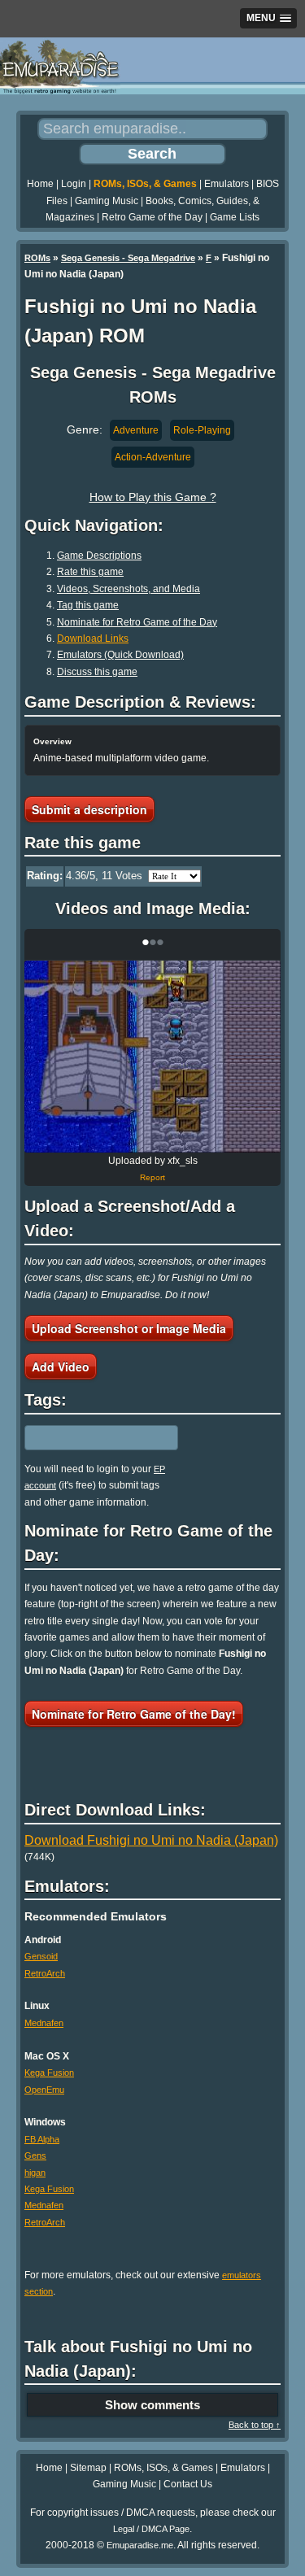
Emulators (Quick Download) (120, 655)
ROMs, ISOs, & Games (145, 184)
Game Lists (235, 217)
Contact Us (188, 2484)
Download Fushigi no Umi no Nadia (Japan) (151, 1840)
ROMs (37, 258)
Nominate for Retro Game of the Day (137, 622)
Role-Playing (202, 430)
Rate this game (90, 572)
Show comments (152, 2405)
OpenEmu (44, 2090)
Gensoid (41, 1956)
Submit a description (89, 809)
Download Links (93, 639)
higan (35, 2173)
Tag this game (88, 605)
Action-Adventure (153, 457)
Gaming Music (107, 201)
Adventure (136, 430)
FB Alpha (42, 2139)
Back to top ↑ (255, 2425)
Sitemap (88, 2468)
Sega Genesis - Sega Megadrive (128, 258)
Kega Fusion (49, 2073)
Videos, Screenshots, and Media (129, 589)
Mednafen (44, 2023)
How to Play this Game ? (153, 497)
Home (40, 184)
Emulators (227, 184)
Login (74, 184)
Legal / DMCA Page (151, 2529)
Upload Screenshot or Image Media (129, 1328)
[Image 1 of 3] (152, 1057)
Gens (35, 2155)
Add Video (61, 1366)
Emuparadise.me (140, 2545)
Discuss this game (97, 672)
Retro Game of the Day (152, 217)
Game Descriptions (99, 556)
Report (152, 1177)
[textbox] (95, 1437)
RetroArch (45, 1973)
